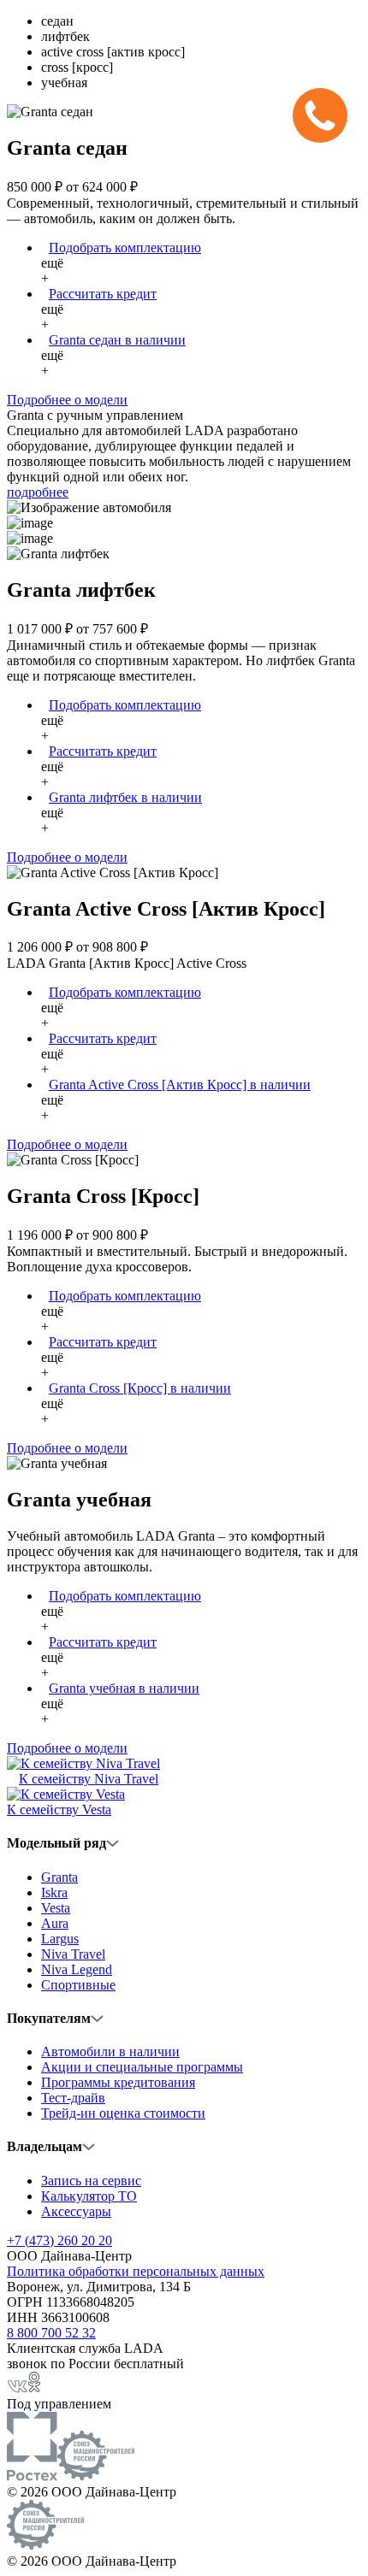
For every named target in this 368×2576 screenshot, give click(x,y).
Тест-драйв (73, 2098)
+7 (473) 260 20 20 (59, 2240)
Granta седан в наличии (117, 340)
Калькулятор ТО (89, 2196)
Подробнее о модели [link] (67, 400)
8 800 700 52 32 (51, 2333)
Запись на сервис (91, 2181)
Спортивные (78, 1985)
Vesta (56, 1908)
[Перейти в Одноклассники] (34, 2388)
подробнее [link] (38, 492)
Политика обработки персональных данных (136, 2271)
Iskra (54, 1892)
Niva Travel (73, 1954)
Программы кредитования (118, 2082)
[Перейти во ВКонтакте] (17, 2388)
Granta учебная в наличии (124, 1688)
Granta (59, 1877)
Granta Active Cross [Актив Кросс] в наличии (180, 1085)
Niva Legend (77, 1969)
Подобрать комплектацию (125, 248)
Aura (55, 1923)
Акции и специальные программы (142, 2067)
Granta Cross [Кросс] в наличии (140, 1388)
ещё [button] (52, 271)
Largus (60, 1939)
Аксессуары (76, 2211)
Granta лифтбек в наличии (125, 797)
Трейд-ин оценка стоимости (123, 2113)
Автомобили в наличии (110, 2051)
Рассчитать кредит (103, 294)
